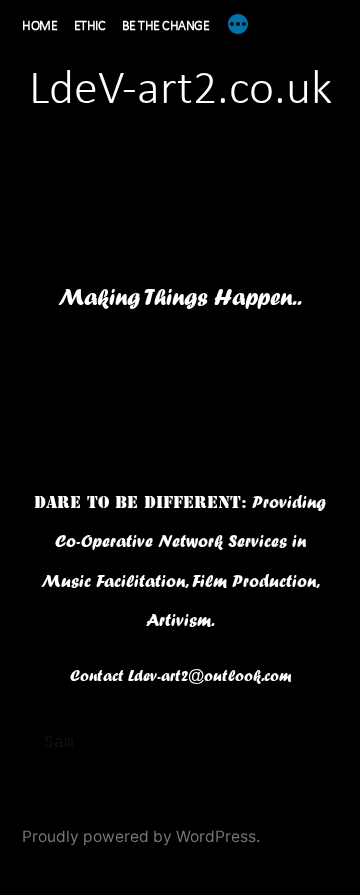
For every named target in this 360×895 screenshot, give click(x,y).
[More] (238, 24)
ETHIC (90, 26)
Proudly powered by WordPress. (141, 836)
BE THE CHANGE (166, 26)
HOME (39, 26)
